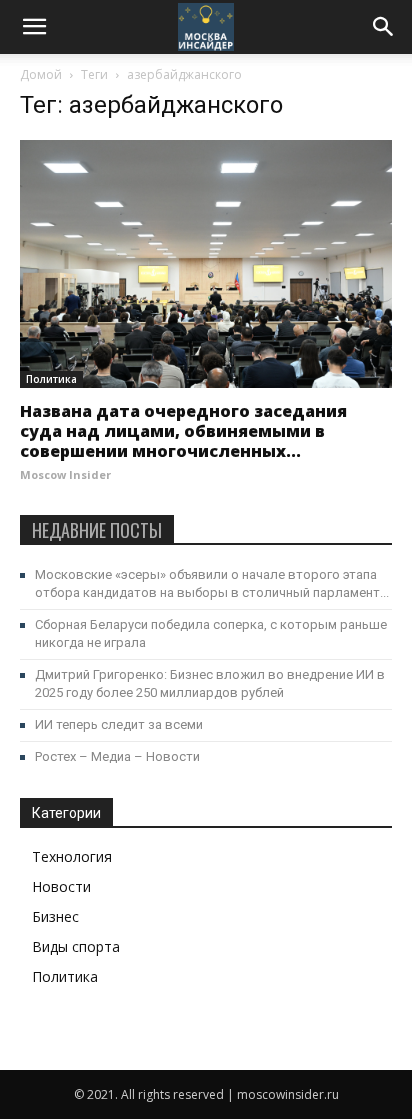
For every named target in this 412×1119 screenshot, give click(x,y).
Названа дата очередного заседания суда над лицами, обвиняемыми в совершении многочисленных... (183, 431)
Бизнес (55, 916)
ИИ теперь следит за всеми (119, 724)
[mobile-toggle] (34, 27)
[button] (384, 27)
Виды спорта (76, 946)
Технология (72, 856)
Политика (51, 379)
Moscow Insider (65, 474)
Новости (61, 886)
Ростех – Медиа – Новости (117, 756)
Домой (41, 74)
